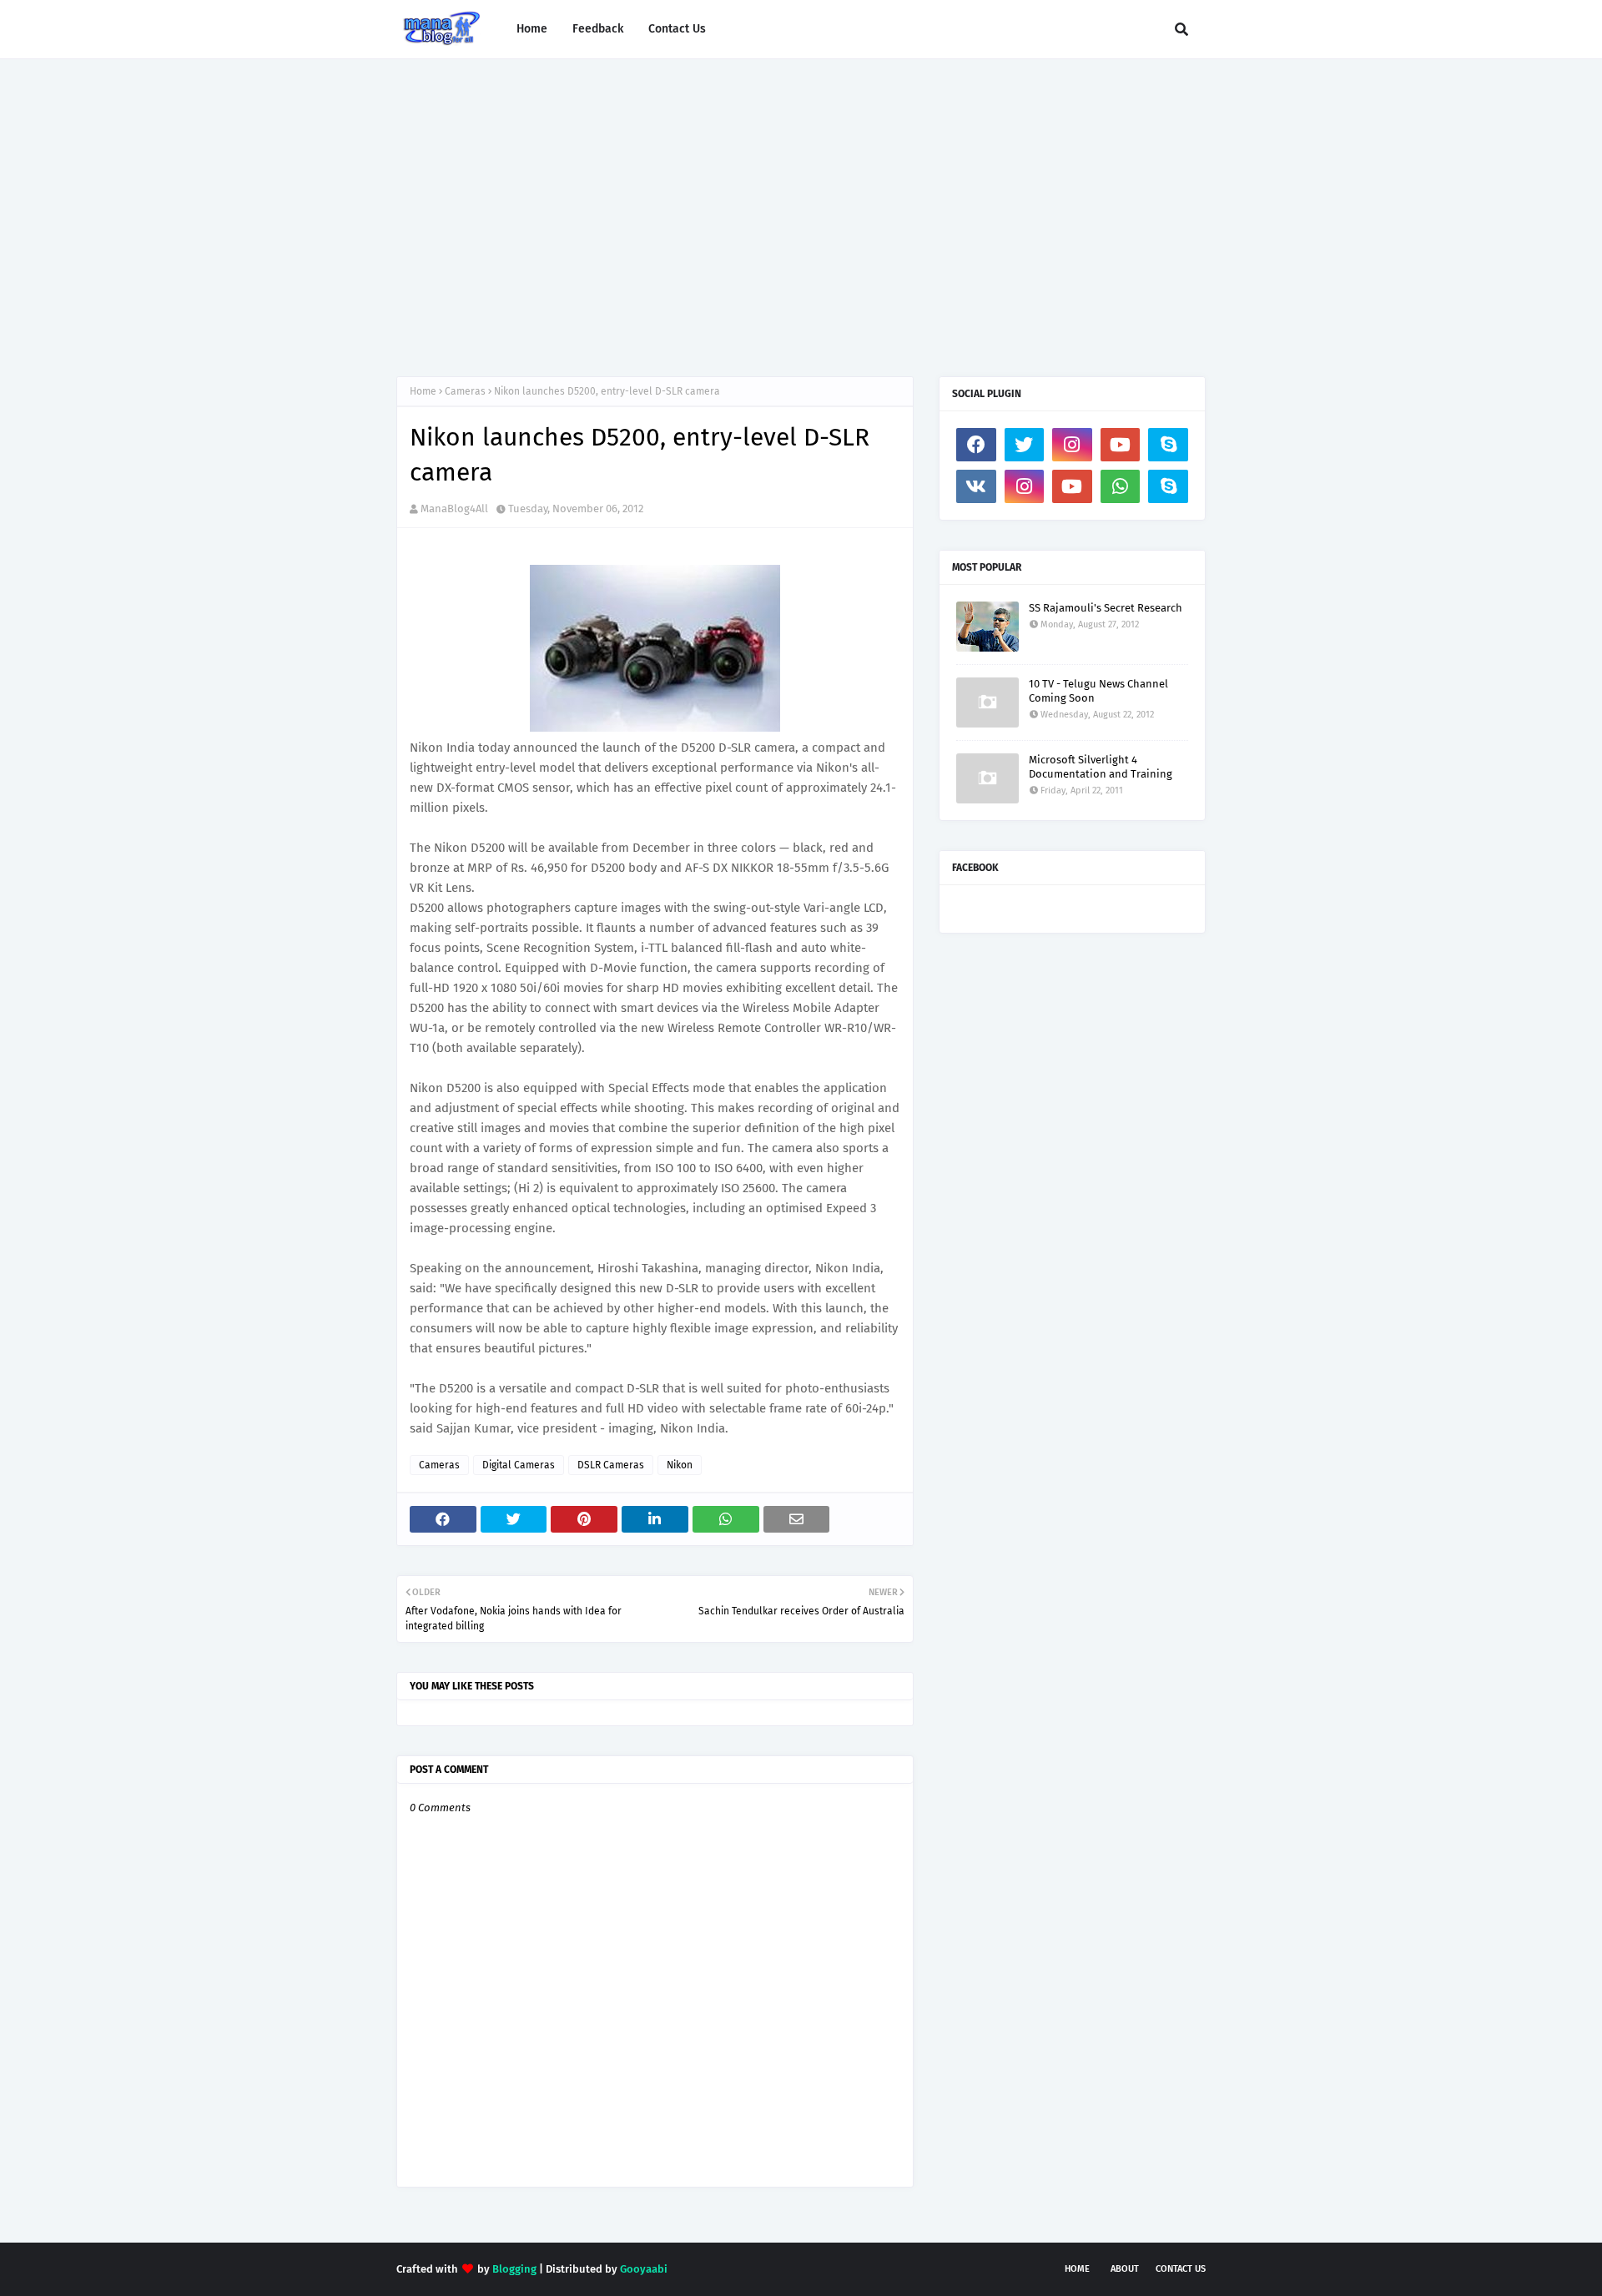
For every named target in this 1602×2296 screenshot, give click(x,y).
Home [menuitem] (532, 29)
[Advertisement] (801, 201)
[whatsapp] (1121, 486)
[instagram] (1072, 445)
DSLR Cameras (611, 1465)
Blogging (514, 2269)
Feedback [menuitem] (598, 29)
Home (423, 391)
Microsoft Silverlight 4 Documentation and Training (1101, 767)
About (1125, 2269)
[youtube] (1121, 445)
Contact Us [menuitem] (677, 29)
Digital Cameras (519, 1465)
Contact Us (1181, 2269)
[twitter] (1025, 445)
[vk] (976, 486)
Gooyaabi (644, 2269)
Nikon (680, 1465)
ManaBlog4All (454, 509)
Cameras (465, 391)
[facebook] (976, 445)
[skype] (1168, 445)
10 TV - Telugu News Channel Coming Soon (1098, 691)
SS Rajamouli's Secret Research (1106, 608)
